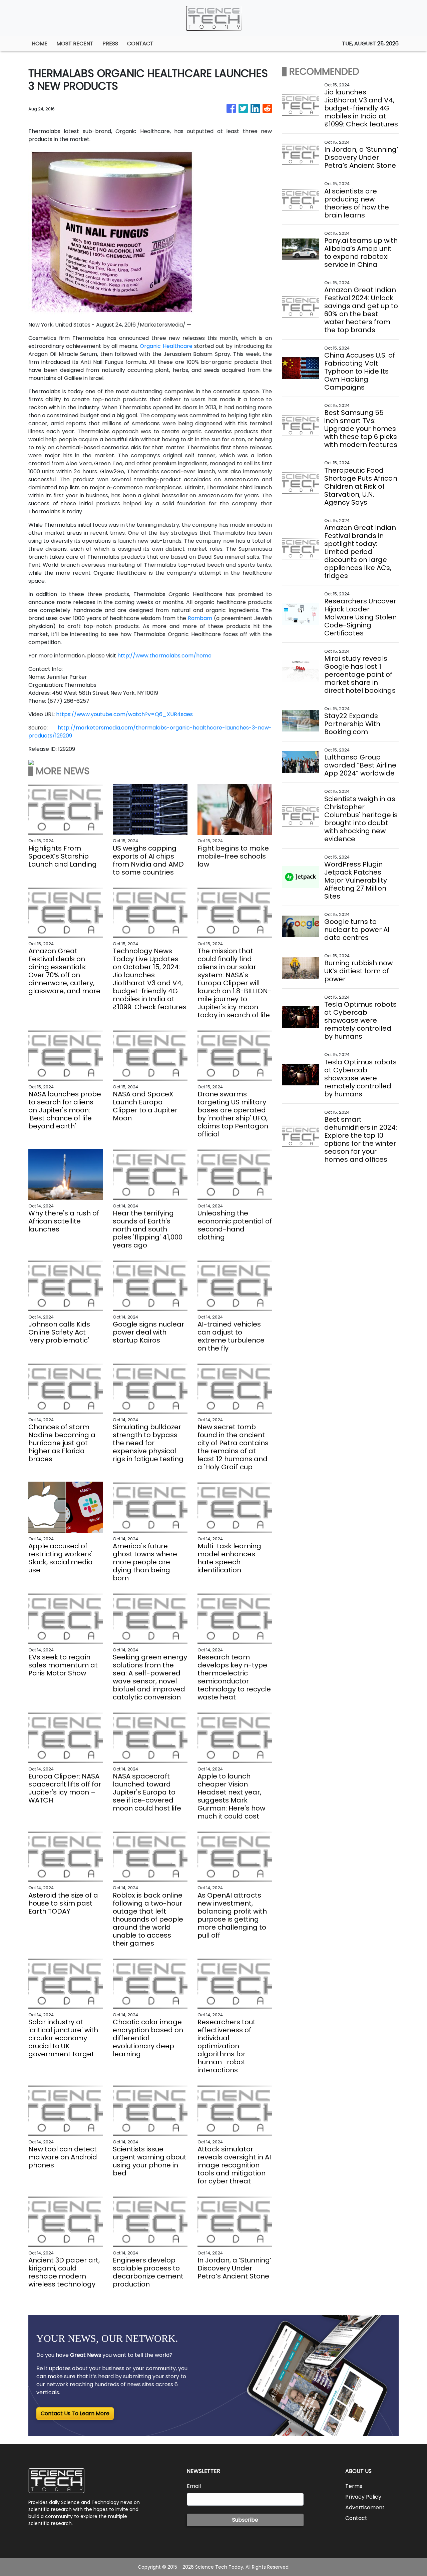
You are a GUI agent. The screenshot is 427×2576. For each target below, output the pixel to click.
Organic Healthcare (166, 346)
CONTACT (140, 44)
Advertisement (365, 2507)
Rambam (200, 618)
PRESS (110, 44)
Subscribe (245, 2520)
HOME (40, 44)
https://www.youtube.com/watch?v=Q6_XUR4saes (124, 714)
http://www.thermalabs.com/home (164, 656)
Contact (356, 2518)
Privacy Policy (363, 2497)
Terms (354, 2486)
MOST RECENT (75, 44)
